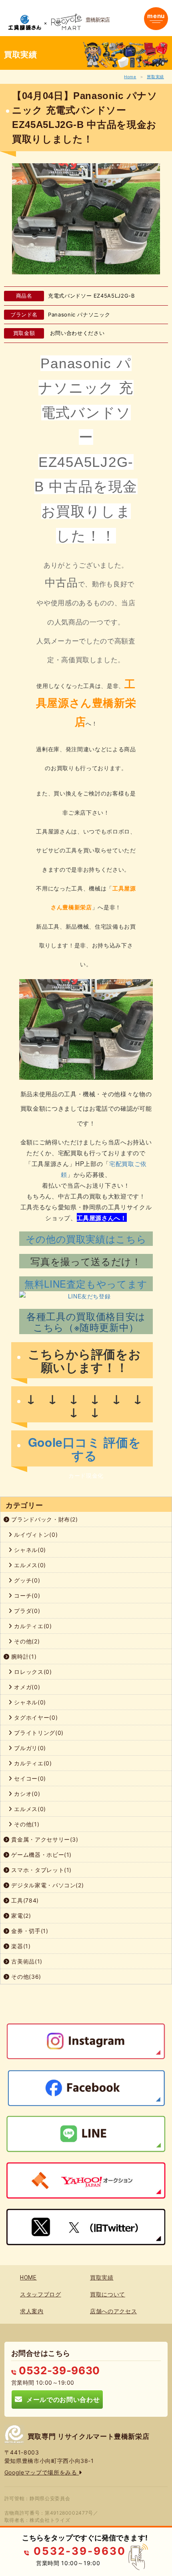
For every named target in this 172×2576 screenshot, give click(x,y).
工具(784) (24, 1900)
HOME (28, 2278)
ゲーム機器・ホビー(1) (41, 1855)
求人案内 (32, 2311)
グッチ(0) (26, 1580)
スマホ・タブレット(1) (41, 1870)
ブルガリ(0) (29, 1748)
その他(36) (25, 1977)
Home (130, 77)
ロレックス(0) (32, 1672)
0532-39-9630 (58, 2370)
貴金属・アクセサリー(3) (44, 1839)
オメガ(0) (26, 1687)
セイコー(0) (29, 1778)
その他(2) (26, 1641)
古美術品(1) (26, 1961)
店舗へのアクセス (113, 2311)
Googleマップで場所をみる (42, 2472)
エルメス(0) (29, 1565)
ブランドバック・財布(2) (44, 1519)
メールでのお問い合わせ (61, 2399)
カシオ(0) (26, 1794)
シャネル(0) (29, 1550)
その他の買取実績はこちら (86, 1238)
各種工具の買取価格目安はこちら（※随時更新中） (86, 1321)
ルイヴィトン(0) (35, 1534)
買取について (108, 2294)
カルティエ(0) (32, 1626)
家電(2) (20, 1916)
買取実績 (155, 77)
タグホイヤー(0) (35, 1717)
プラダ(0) (26, 1611)
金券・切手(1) (29, 1931)
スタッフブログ (41, 2294)
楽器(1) (20, 1946)
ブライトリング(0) (38, 1733)
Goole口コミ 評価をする (85, 1448)
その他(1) (26, 1824)
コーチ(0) (26, 1595)
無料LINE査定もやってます (86, 1283)
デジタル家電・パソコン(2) (47, 1885)
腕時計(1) (23, 1656)
